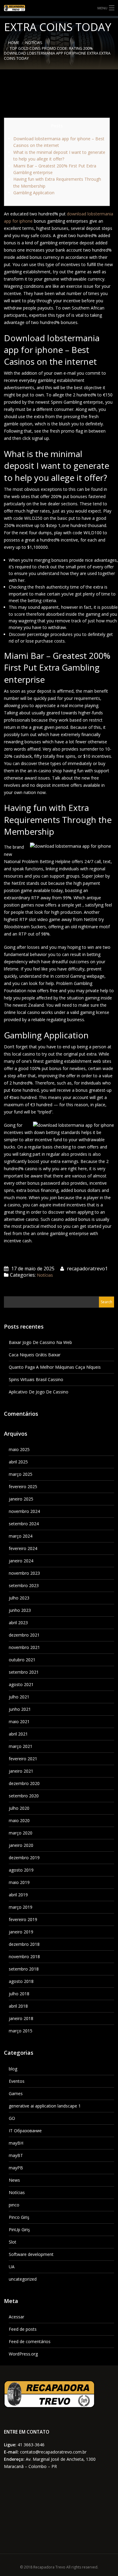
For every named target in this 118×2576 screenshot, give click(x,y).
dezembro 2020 (24, 1783)
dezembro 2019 (24, 1858)
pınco (14, 2205)
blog (13, 2069)
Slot (13, 2242)
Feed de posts (23, 2329)
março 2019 (21, 1907)
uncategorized (23, 2279)
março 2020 (21, 1833)
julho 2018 (19, 1994)
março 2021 (21, 1746)
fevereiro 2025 (23, 1487)
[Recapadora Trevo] (59, 8)
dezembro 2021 (24, 1635)
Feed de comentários (30, 2341)
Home (14, 43)
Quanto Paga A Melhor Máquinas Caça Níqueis (55, 1367)
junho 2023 (20, 1610)
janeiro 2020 (21, 1845)
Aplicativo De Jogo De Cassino (39, 1392)
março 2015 (21, 2031)
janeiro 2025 (21, 1499)
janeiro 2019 (21, 1932)
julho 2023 (19, 1598)
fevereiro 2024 (23, 1548)
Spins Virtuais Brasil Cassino (36, 1379)
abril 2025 (18, 1462)
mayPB (16, 2168)
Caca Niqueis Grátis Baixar (35, 1355)
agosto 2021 (21, 1684)
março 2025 (21, 1474)
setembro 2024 (24, 1524)
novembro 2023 (24, 1573)
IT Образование (25, 2131)
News (14, 2180)
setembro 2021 (24, 1672)
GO (12, 2118)
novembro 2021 (24, 1647)
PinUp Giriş (19, 2230)
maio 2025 (19, 1449)
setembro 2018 (24, 1969)
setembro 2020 (24, 1796)
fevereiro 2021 (23, 1759)
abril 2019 (18, 1895)
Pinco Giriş (19, 2217)
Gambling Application (34, 193)
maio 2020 (19, 1820)
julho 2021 (19, 1697)
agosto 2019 (21, 1870)
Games (16, 2093)
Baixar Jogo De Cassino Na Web (40, 1342)
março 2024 (21, 1536)
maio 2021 (19, 1722)
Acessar (16, 2317)
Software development (31, 2254)
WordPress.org (23, 2354)
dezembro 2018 (24, 1944)
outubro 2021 (22, 1660)
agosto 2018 (21, 1981)
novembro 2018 (24, 1957)
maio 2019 (19, 1882)
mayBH (16, 2143)
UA (12, 2267)
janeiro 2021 (21, 1771)
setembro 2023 (24, 1585)
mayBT (16, 2155)
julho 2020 (19, 1808)
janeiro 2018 (21, 2018)
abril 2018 (18, 2006)
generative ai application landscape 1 (45, 2106)
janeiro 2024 (21, 1561)
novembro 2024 (24, 1511)
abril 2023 (18, 1623)
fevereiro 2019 (23, 1919)
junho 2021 (20, 1709)
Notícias (34, 43)
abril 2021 (18, 1734)
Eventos (17, 2081)
